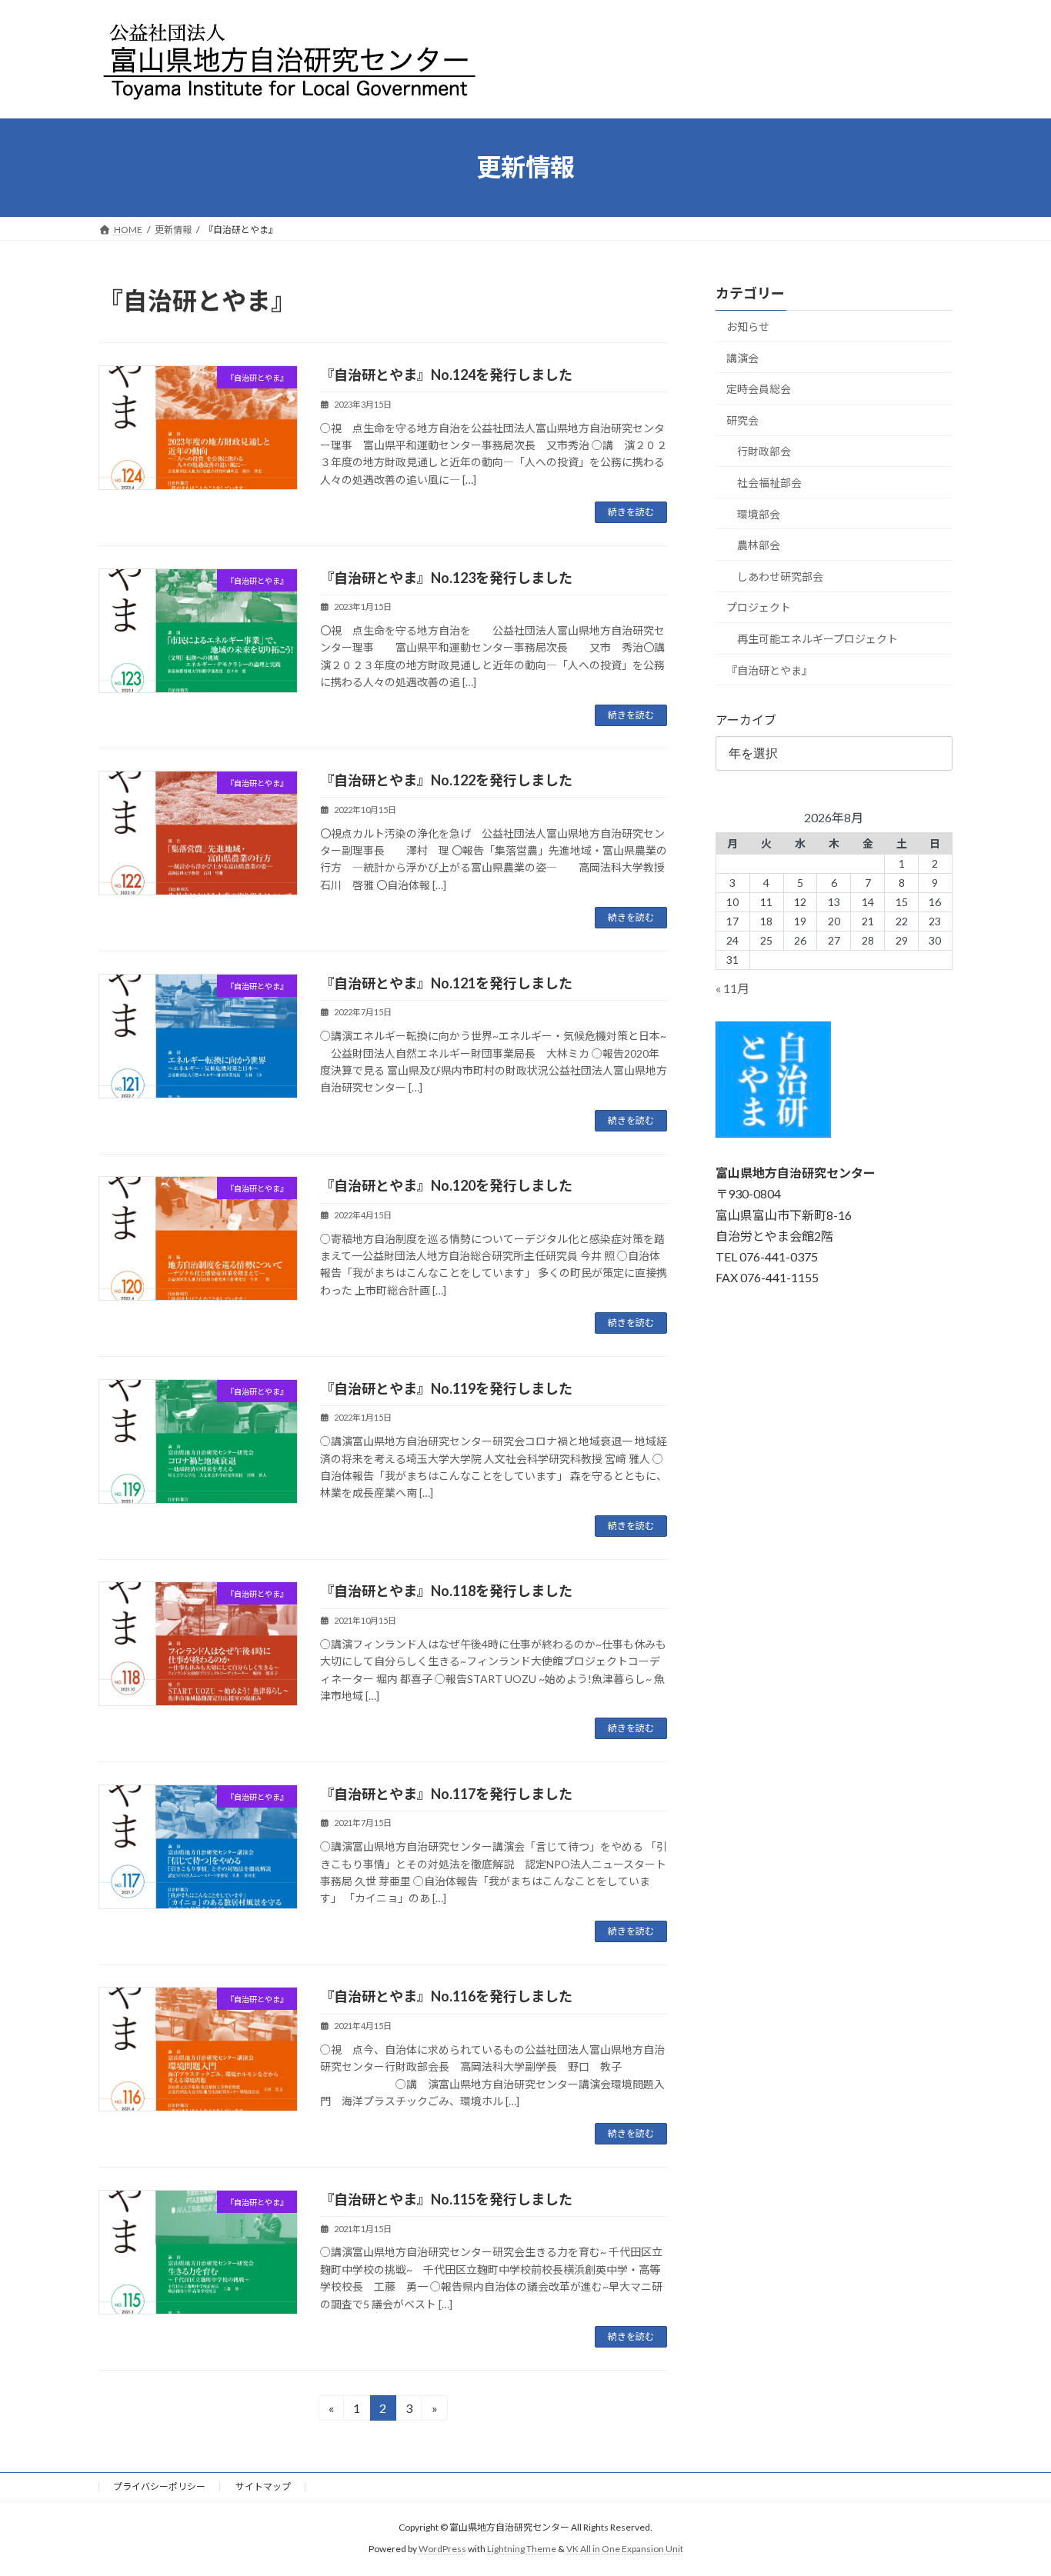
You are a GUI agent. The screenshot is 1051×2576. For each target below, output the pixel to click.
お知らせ (748, 327)
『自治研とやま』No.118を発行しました (446, 1591)
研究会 (742, 420)
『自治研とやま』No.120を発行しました (446, 1185)
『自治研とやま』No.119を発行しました (446, 1388)
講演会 (742, 357)
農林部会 (759, 545)
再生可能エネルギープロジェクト (817, 639)
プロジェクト (759, 607)
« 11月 (732, 988)
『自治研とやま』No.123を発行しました (446, 578)
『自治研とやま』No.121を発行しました (446, 983)
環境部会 (759, 513)
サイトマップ (263, 2486)
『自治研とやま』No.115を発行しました (446, 2199)
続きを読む (631, 512)
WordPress (442, 2549)
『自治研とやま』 (769, 670)
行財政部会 (764, 451)
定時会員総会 (759, 389)
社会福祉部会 (769, 483)
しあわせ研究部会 (780, 576)
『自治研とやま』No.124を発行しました (446, 375)
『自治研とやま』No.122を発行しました (446, 780)
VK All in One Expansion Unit (625, 2549)
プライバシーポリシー (159, 2486)
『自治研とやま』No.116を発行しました (446, 1996)
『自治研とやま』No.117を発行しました (446, 1794)
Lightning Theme (522, 2549)
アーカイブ (746, 720)
